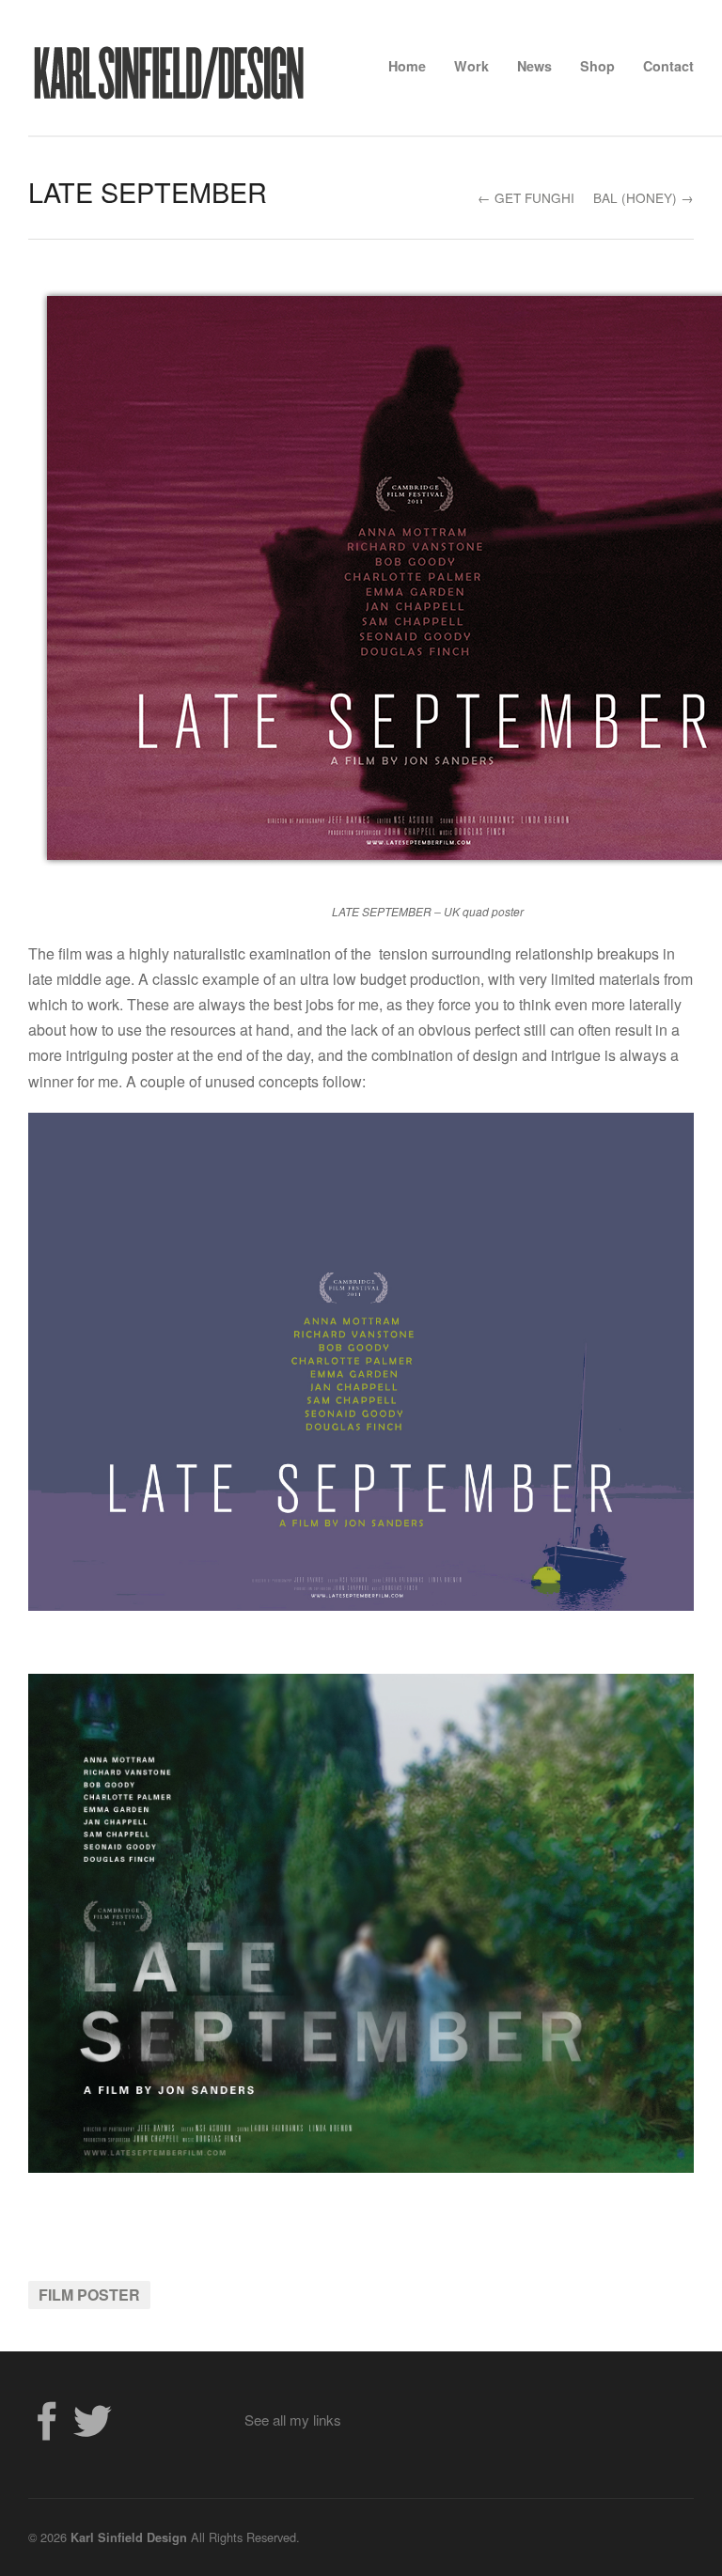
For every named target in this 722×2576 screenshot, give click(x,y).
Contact (668, 66)
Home (407, 66)
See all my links (293, 2420)
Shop (597, 66)
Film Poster (89, 2295)
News (534, 66)
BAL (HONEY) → (644, 197)
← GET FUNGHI (526, 197)
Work (471, 66)
